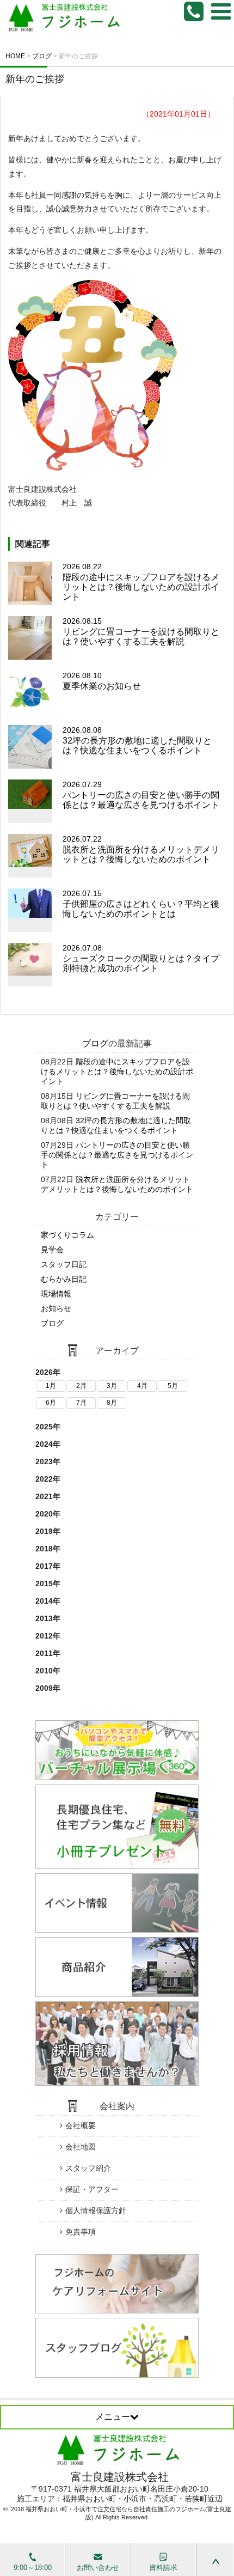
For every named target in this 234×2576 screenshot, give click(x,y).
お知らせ (56, 1308)
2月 (81, 1386)
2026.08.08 (137, 740)
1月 (51, 1386)
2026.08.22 (141, 582)
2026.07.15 (141, 903)
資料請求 (163, 2568)
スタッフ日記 (64, 1264)
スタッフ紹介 (88, 2168)
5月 (173, 1386)
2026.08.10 (102, 681)
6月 (51, 1403)
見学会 (52, 1250)
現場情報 (56, 1294)
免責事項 (81, 2232)
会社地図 (81, 2147)
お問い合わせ (98, 2568)
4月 (142, 1386)
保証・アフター (92, 2189)
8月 (112, 1403)
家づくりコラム (67, 1235)
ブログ (95, 1043)
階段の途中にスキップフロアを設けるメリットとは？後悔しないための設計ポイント (117, 1071)
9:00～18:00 (33, 2568)
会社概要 (81, 2126)
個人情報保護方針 (96, 2210)
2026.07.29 (141, 794)
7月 (81, 1403)
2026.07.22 (141, 849)
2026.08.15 (141, 631)
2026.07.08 (141, 958)
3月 (112, 1386)
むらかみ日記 (64, 1279)
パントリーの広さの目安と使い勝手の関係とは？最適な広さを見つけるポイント (117, 1155)
